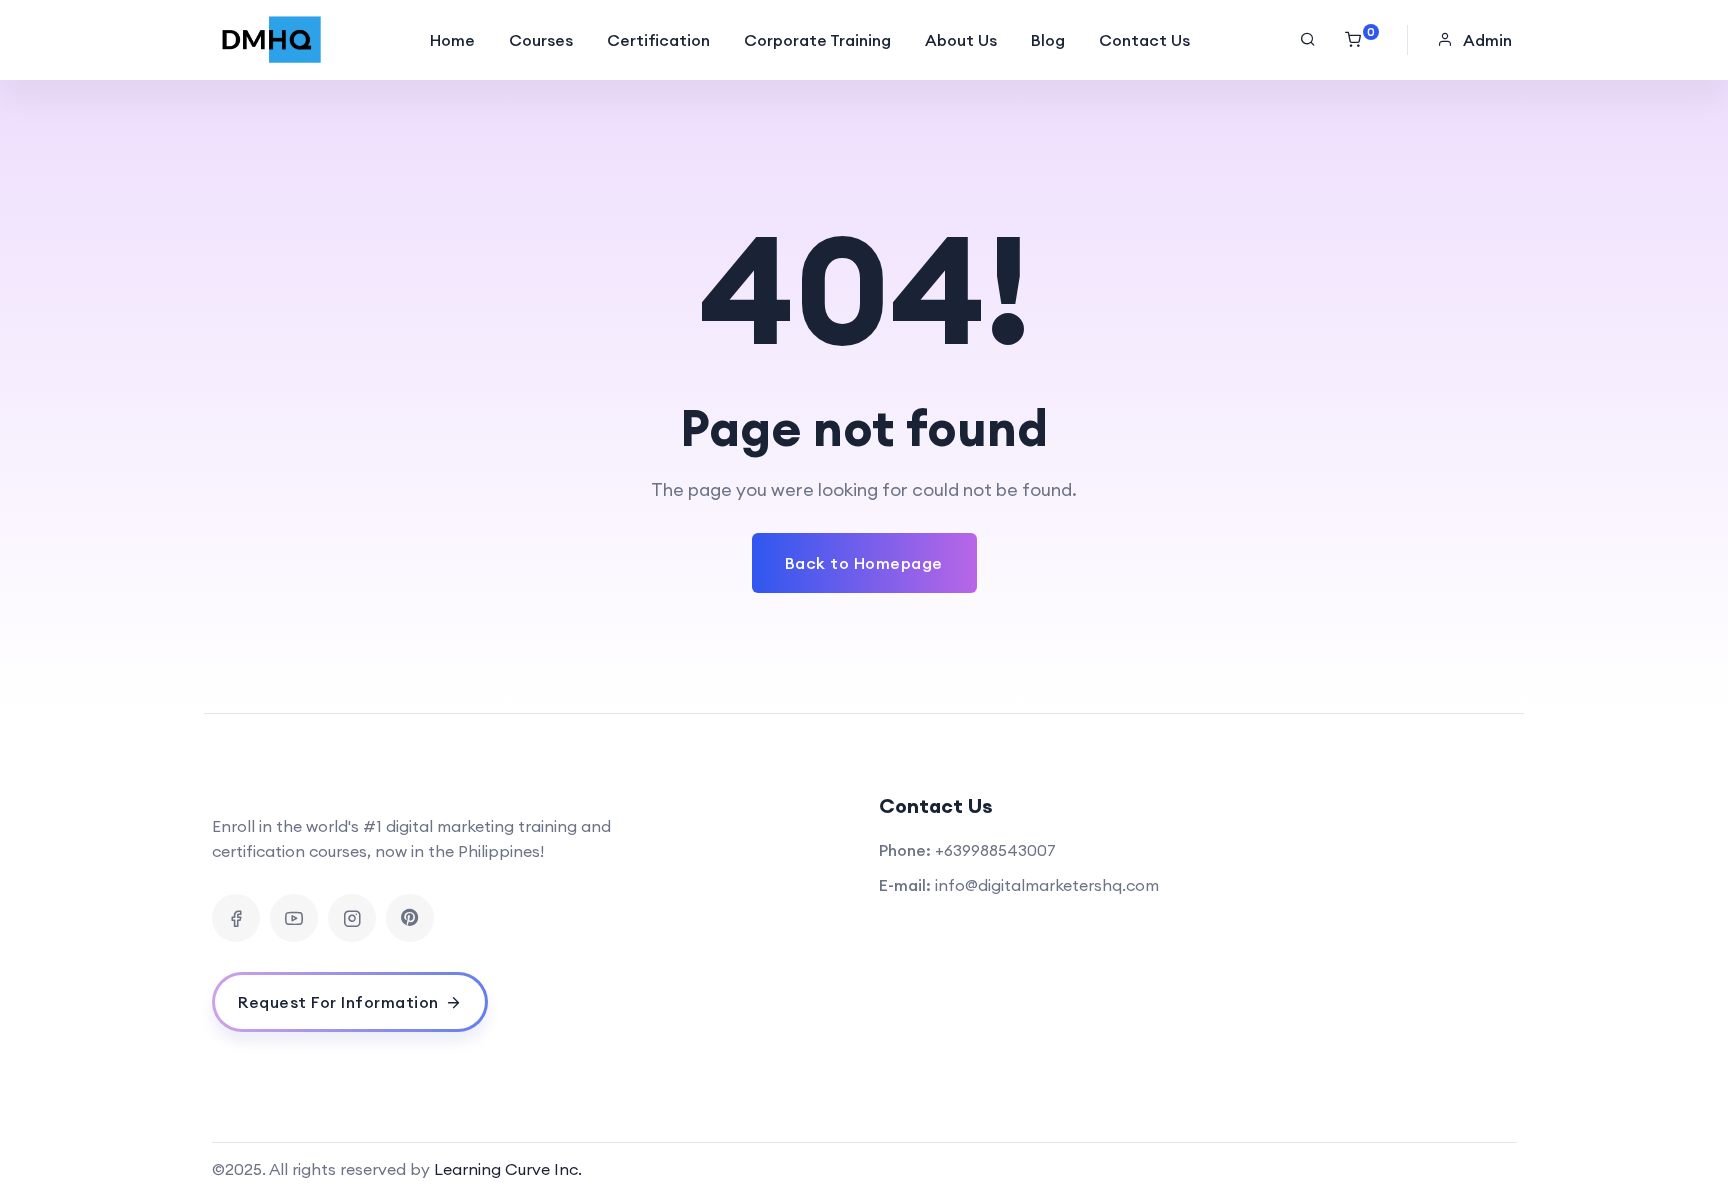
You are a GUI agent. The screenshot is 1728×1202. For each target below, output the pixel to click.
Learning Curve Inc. (508, 1169)
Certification (658, 40)
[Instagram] (352, 918)
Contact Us (1144, 40)
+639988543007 (995, 850)
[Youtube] (294, 918)
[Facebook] (236, 918)
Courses (541, 40)
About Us (961, 40)
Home (452, 40)
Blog (1048, 40)
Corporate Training (817, 40)
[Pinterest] (410, 918)
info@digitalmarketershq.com (1047, 885)
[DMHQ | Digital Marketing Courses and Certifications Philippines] (272, 40)
